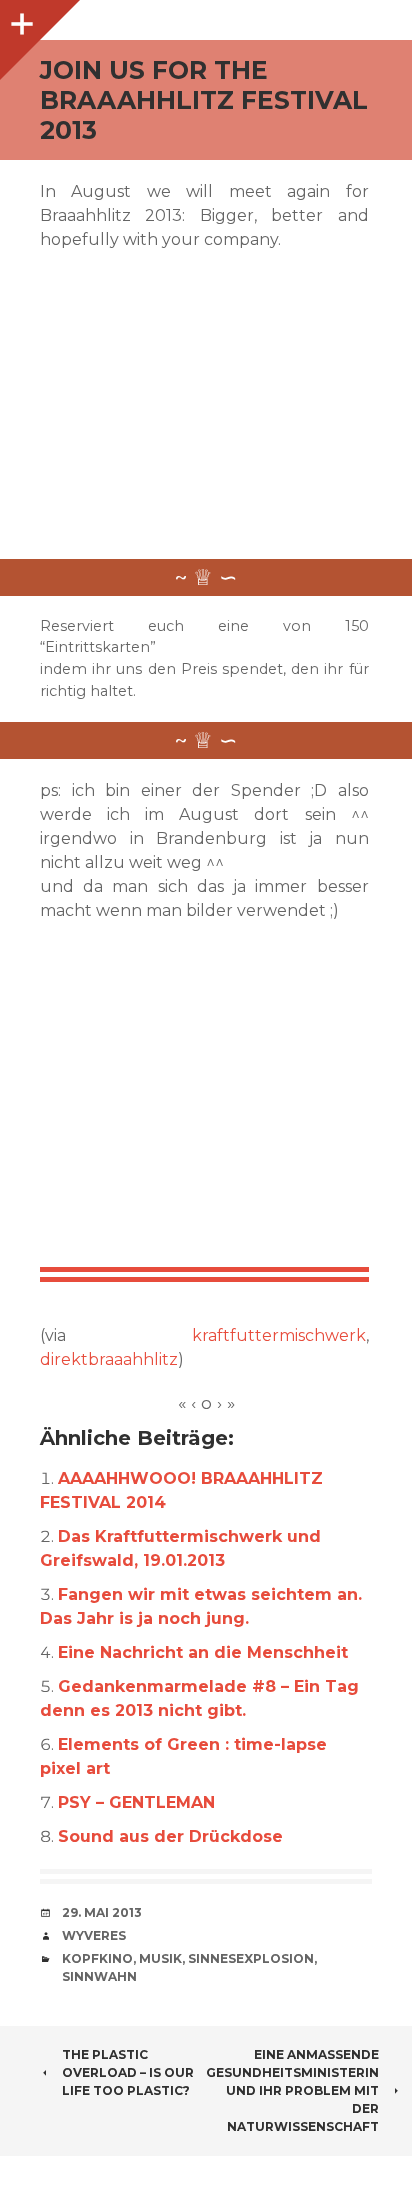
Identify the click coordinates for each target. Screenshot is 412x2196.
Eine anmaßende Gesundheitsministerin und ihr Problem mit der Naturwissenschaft (292, 2090)
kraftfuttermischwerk (279, 1335)
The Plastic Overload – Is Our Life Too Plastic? (128, 2072)
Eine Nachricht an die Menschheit (203, 1652)
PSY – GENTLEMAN (136, 1802)
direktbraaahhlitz (109, 1359)
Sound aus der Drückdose (170, 1836)
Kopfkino (97, 1958)
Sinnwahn (99, 1976)
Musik (160, 1958)
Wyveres (94, 1935)
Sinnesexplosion (251, 1958)
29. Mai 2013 (102, 1912)
